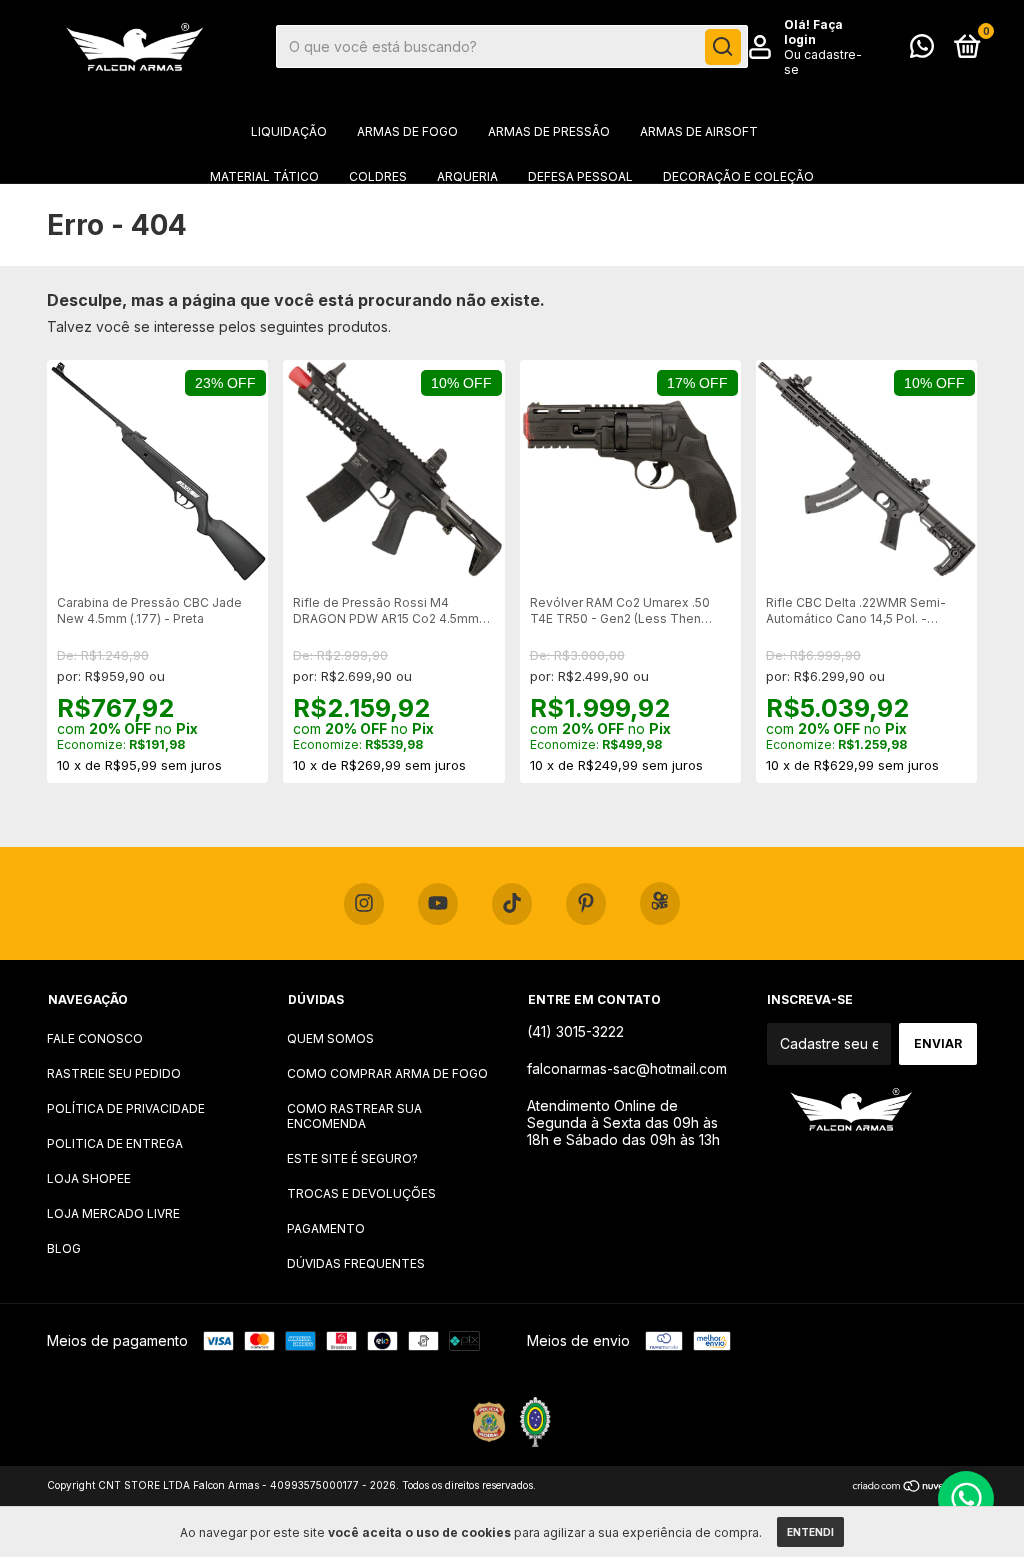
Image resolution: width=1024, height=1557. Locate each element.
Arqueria (467, 176)
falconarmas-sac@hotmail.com (627, 1068)
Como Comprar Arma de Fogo (387, 1073)
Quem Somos (330, 1038)
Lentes (465, 221)
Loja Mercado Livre (113, 1213)
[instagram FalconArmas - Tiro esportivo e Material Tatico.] (364, 904)
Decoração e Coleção (738, 176)
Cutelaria (553, 221)
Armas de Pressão (549, 131)
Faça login (813, 32)
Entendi (810, 1532)
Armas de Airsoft (699, 131)
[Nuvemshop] (914, 1487)
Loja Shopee (89, 1178)
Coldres (378, 176)
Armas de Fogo (407, 131)
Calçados (651, 221)
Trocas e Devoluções (361, 1193)
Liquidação (289, 131)
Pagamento (326, 1228)
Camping (383, 221)
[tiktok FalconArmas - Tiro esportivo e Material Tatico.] (512, 904)
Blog (64, 1248)
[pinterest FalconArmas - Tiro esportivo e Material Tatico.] (586, 904)
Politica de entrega (115, 1143)
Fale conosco (95, 1038)
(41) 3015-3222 (575, 1031)
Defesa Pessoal (580, 176)
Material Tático (264, 176)
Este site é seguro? (352, 1158)
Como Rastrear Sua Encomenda (354, 1116)
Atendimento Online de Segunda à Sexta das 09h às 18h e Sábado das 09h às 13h (623, 1122)
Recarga (743, 221)
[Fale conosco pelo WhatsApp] (922, 50)
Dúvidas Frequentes (356, 1263)
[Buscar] (723, 47)
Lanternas (288, 221)
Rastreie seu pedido (114, 1073)
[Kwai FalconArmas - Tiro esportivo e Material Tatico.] (660, 903)
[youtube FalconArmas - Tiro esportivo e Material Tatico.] (438, 904)
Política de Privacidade (126, 1108)
